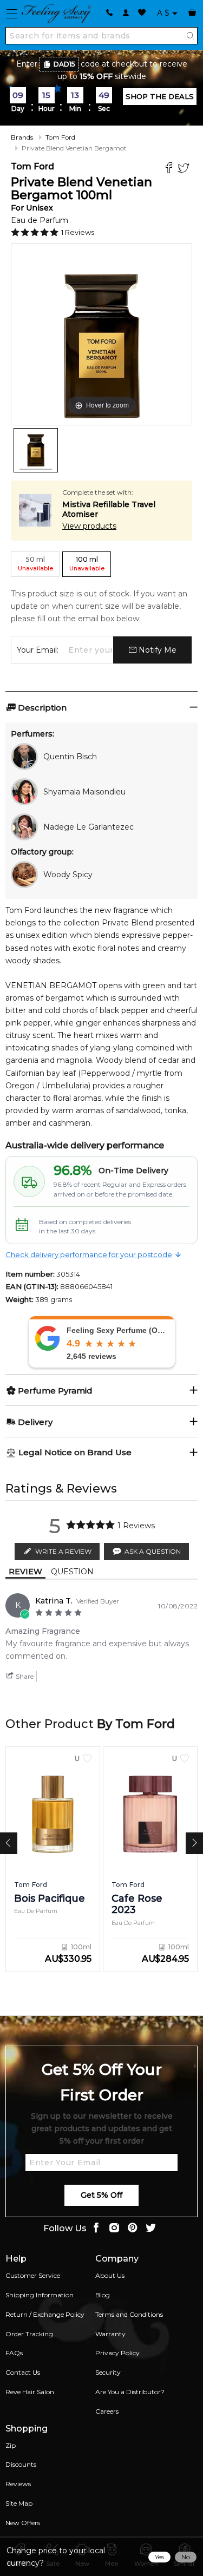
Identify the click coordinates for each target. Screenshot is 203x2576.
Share (24, 1676)
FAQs (14, 2353)
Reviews (18, 2484)
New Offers (23, 2523)
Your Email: (38, 650)
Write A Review (63, 1551)
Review (25, 1572)
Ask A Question (153, 1551)
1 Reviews (78, 232)
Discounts (21, 2464)
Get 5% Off (101, 2195)
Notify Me (156, 650)
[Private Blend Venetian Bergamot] (36, 450)
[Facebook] (170, 169)
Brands (22, 137)
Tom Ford (60, 137)
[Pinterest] (133, 2229)
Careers (107, 2411)
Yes (159, 2557)
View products (89, 526)
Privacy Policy (117, 2353)
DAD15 (64, 64)
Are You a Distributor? (130, 2392)
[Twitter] (185, 169)
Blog (103, 2295)
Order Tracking (29, 2334)
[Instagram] (114, 2229)
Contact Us (23, 2372)
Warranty (110, 2334)
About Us (110, 2275)
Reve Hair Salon (30, 2392)
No (186, 2557)
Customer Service (33, 2275)
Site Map (19, 2503)
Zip (11, 2445)
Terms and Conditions (129, 2314)
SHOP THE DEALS (160, 96)
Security (108, 2372)
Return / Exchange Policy (45, 2314)
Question (72, 1572)
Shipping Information (40, 2295)
